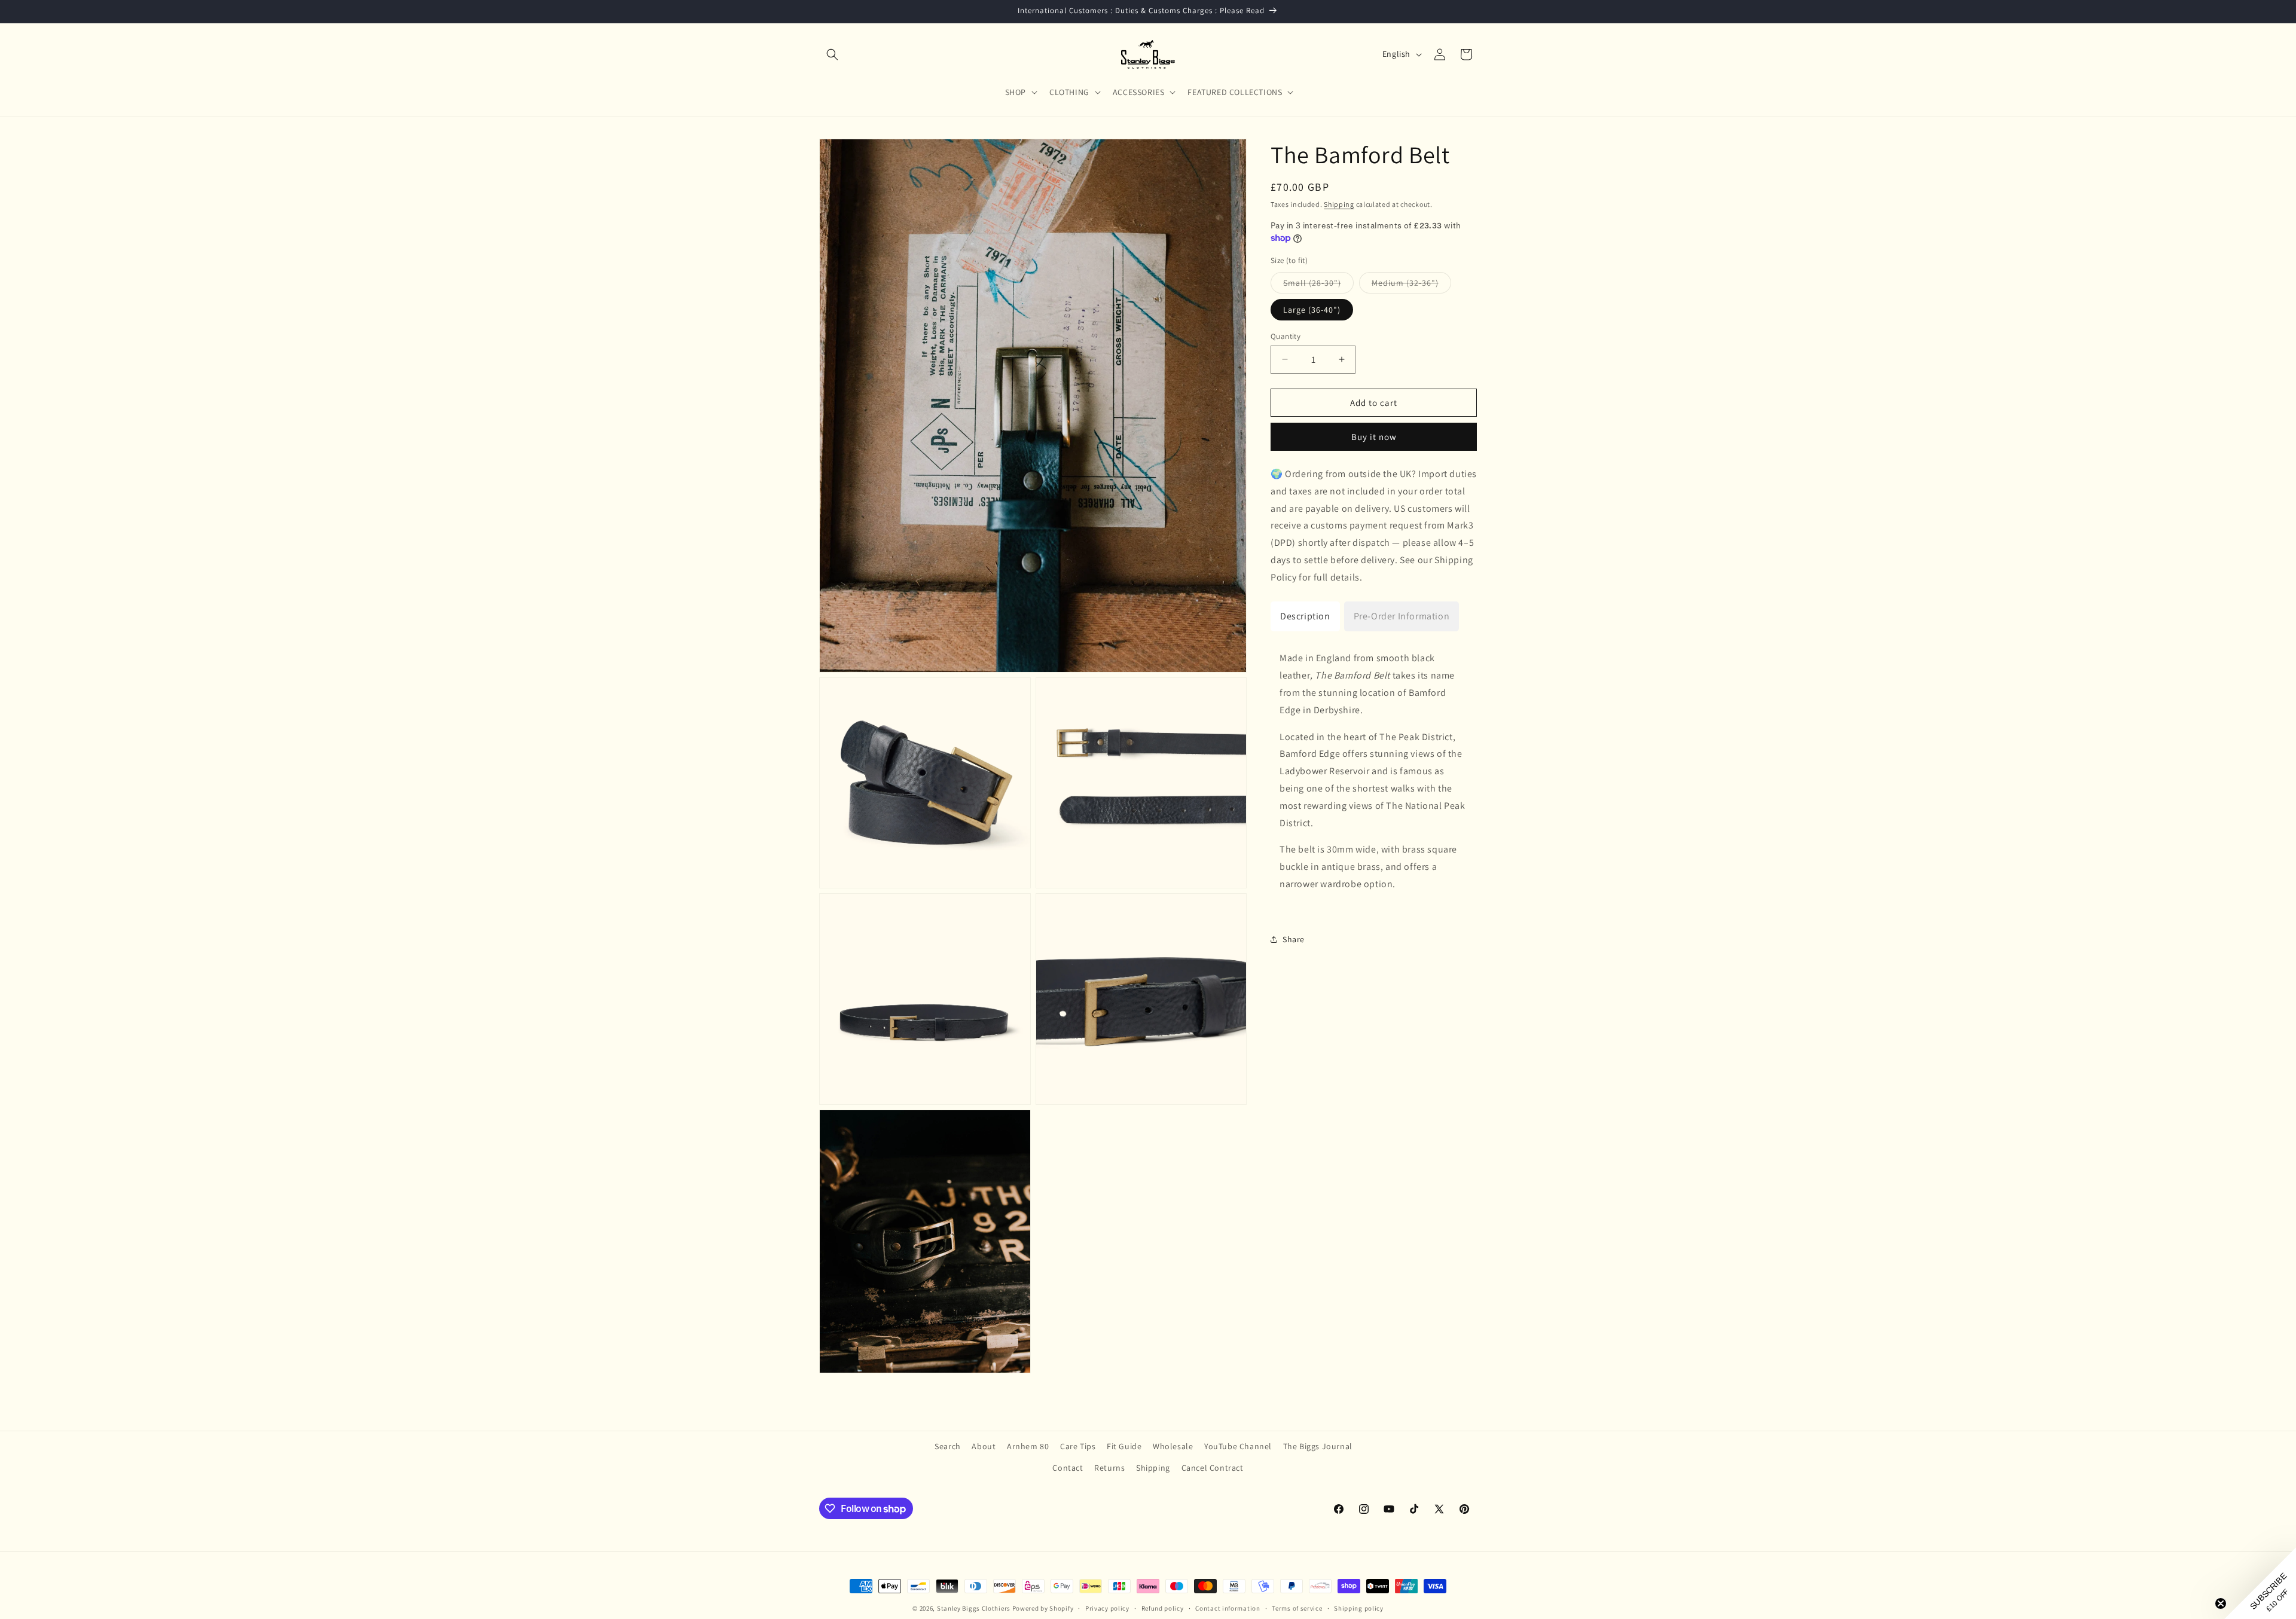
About (984, 1446)
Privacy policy (1107, 1608)
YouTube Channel (1238, 1446)
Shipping (1339, 204)
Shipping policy (1359, 1608)
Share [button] (1294, 939)
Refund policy (1163, 1608)
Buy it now (1374, 437)
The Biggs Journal (1318, 1446)
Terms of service (1297, 1608)
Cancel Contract (1213, 1468)
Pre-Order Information (1402, 615)
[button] (832, 54)
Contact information (1228, 1608)
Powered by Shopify (1043, 1608)
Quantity (1286, 336)
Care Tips (1078, 1446)
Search (948, 1446)
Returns (1109, 1468)
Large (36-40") (1312, 309)
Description (1305, 615)
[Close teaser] (2221, 1603)
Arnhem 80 (1028, 1446)
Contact (1068, 1468)
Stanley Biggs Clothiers (974, 1608)
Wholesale (1173, 1446)
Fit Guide (1124, 1446)
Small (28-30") (1318, 285)
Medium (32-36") (1411, 285)
